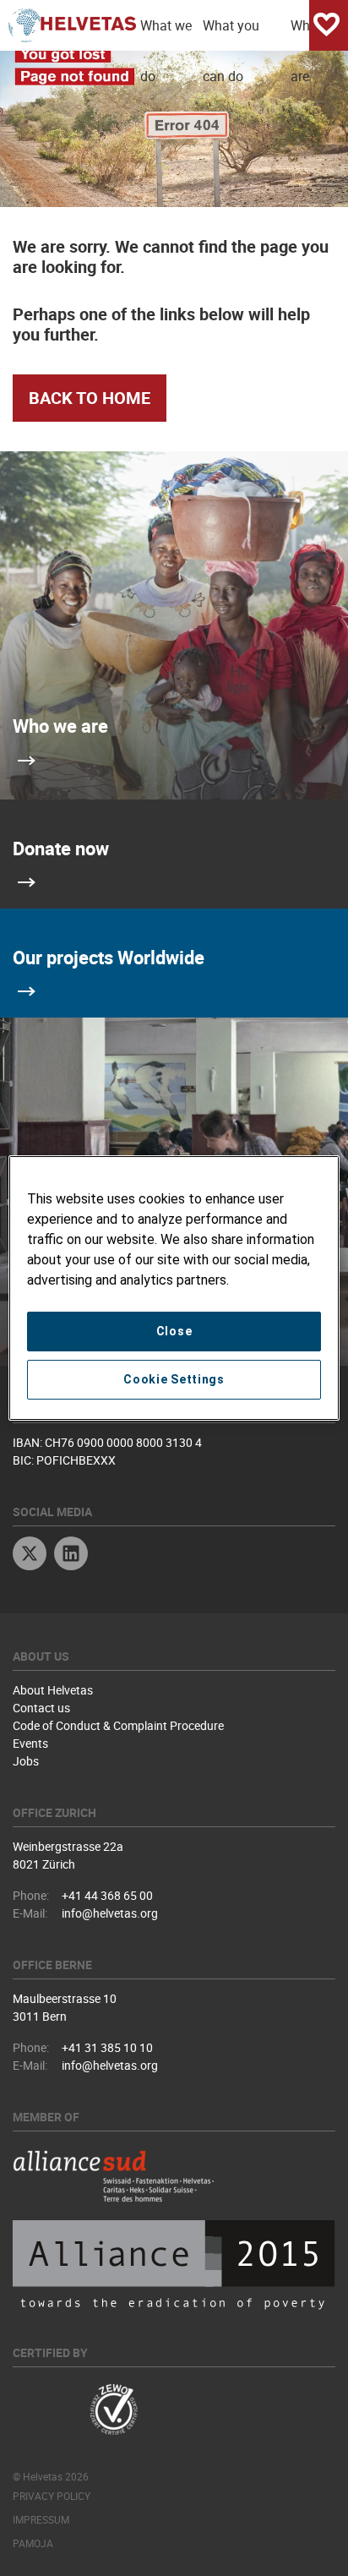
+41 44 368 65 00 (107, 1895)
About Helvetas (53, 1690)
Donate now (61, 848)
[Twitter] (30, 1555)
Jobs (26, 1761)
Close (174, 1331)
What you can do (231, 33)
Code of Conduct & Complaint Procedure (118, 1725)
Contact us (41, 1708)
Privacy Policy (52, 2496)
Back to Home (90, 398)
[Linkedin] (71, 1555)
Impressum (41, 2519)
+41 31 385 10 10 (107, 2047)
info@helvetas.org (110, 1913)
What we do (166, 33)
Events (30, 1743)
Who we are (60, 726)
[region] (174, 1288)
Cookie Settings (174, 1379)
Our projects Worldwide (109, 957)
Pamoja (33, 2543)
